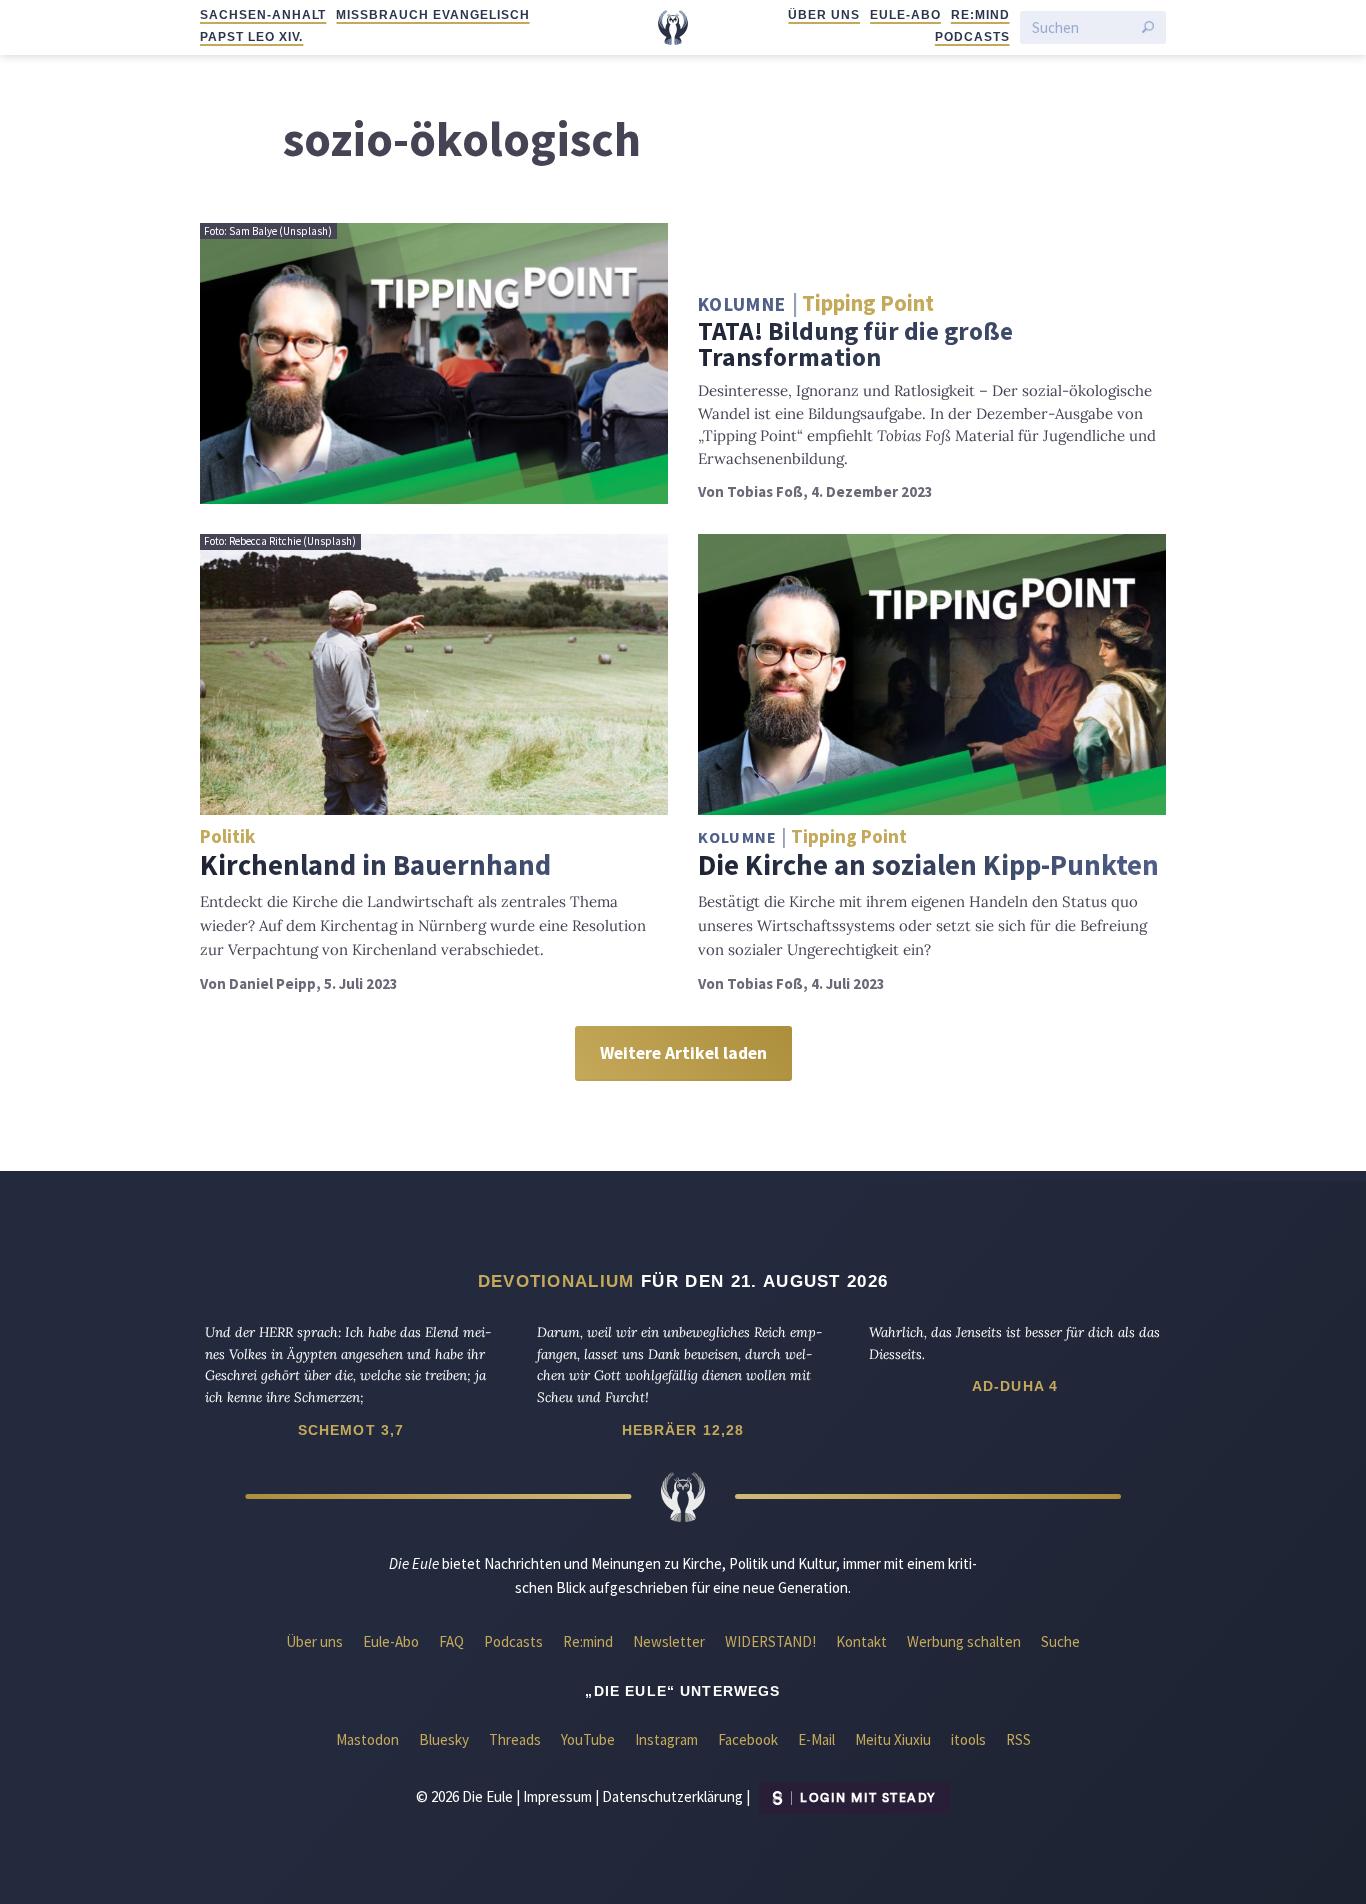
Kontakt (861, 1641)
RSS (1018, 1739)
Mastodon (367, 1739)
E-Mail (816, 1739)
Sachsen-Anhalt (263, 15)
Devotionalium (556, 1281)
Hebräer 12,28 (683, 1430)
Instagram (666, 1739)
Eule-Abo (905, 15)
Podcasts (972, 37)
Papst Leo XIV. (251, 37)
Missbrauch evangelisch (432, 15)
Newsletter (669, 1641)
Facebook (748, 1739)
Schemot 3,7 (351, 1430)
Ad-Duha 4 (1015, 1386)
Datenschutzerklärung (672, 1796)
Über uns (824, 15)
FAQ (451, 1641)
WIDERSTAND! (770, 1641)
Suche (1060, 1641)
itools (968, 1739)
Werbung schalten (964, 1641)
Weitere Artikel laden (683, 1053)
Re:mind (980, 15)
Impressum (557, 1796)
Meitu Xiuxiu (893, 1739)
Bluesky (444, 1739)
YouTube (588, 1739)
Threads (515, 1739)
